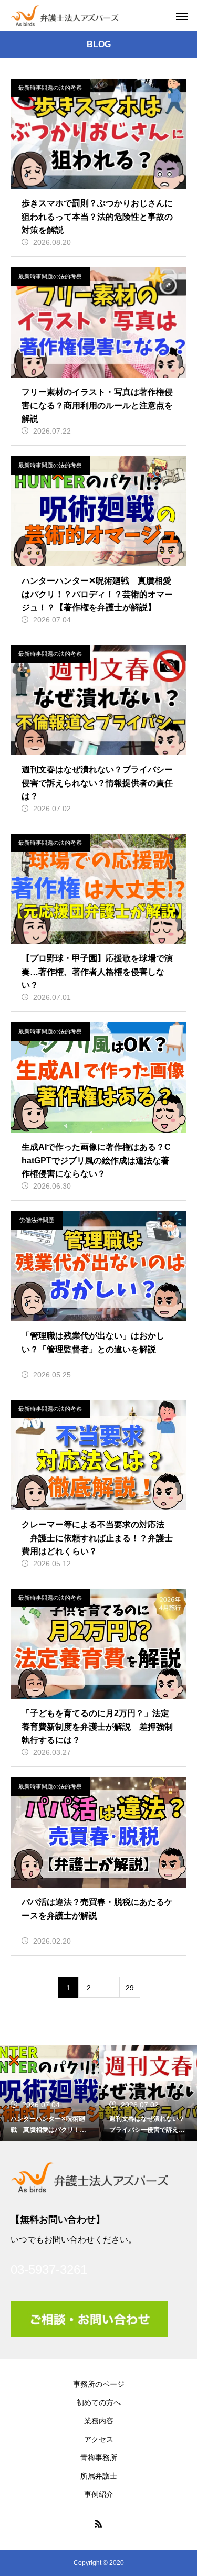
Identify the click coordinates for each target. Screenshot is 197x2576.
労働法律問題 (37, 1220)
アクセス (99, 2439)
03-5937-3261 (49, 2270)
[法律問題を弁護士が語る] (65, 16)
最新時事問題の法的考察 (50, 88)
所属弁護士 (99, 2476)
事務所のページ (99, 2384)
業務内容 (99, 2421)
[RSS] (99, 2524)
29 (130, 1988)
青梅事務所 (99, 2458)
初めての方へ (99, 2402)
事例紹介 (99, 2494)
